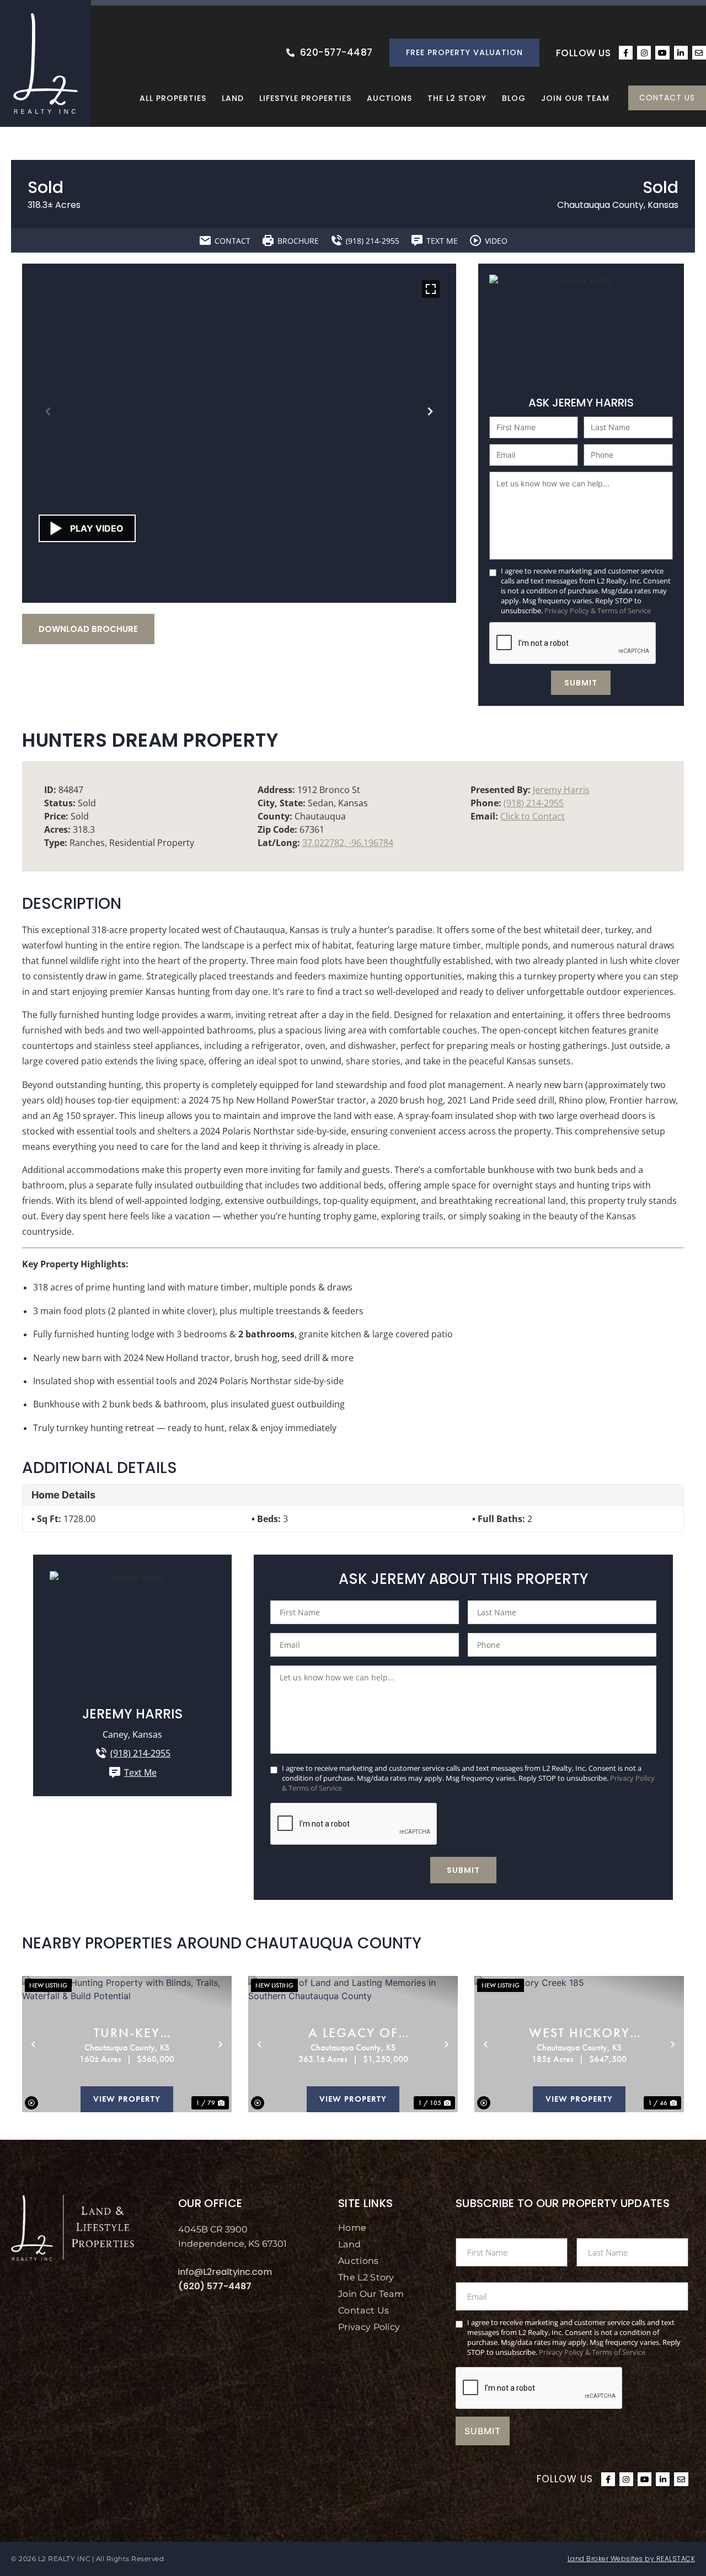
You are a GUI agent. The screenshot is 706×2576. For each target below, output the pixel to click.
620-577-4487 (336, 52)
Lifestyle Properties (305, 98)
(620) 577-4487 (215, 2286)
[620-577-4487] (290, 53)
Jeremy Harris (561, 790)
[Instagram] (644, 53)
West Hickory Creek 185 (579, 2033)
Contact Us (363, 2310)
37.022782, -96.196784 (348, 843)
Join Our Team (575, 98)
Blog (514, 98)
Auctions (389, 98)
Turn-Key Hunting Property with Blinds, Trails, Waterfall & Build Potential (127, 2033)
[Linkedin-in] (681, 53)
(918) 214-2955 (534, 803)
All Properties (173, 98)
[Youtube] (662, 53)
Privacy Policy (369, 2327)
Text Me (140, 1772)
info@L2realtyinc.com (225, 2272)
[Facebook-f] (626, 53)
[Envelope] (699, 53)
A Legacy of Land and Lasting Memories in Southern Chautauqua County (353, 2033)
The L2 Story (457, 98)
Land (233, 98)
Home (352, 2228)
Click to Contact (533, 816)
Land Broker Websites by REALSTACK (632, 2559)
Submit (581, 683)
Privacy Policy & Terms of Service (598, 610)
